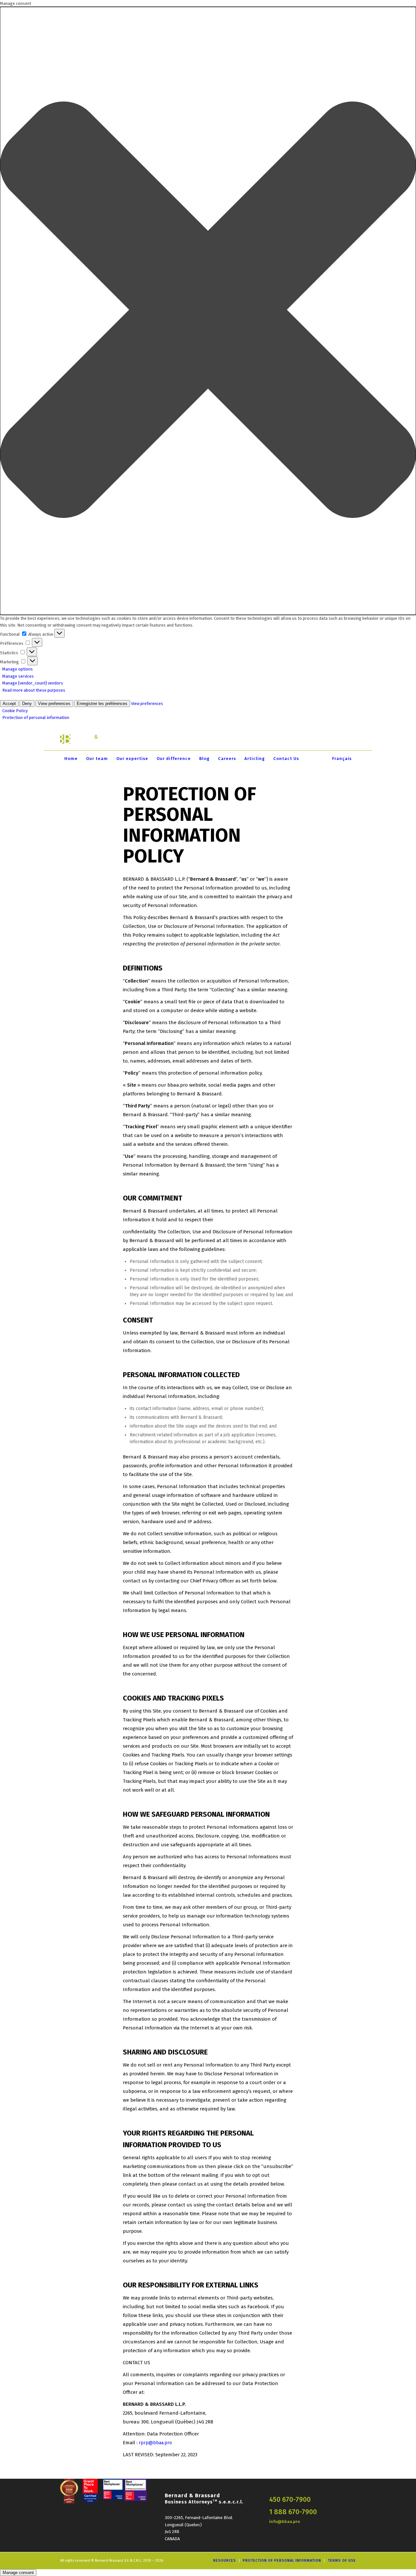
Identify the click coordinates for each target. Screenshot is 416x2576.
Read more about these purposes (34, 690)
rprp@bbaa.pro (155, 2443)
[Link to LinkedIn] (331, 739)
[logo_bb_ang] (92, 739)
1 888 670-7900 (293, 2512)
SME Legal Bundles (292, 739)
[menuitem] (71, 759)
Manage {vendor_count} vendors (33, 683)
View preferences (54, 704)
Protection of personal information (36, 718)
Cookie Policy (15, 711)
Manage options (18, 669)
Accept (9, 704)
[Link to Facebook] (341, 739)
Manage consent (18, 2573)
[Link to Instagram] (351, 739)
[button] (208, 311)
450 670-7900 (290, 2500)
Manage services (18, 676)
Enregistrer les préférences (102, 704)
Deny (27, 704)
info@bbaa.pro (285, 2522)
